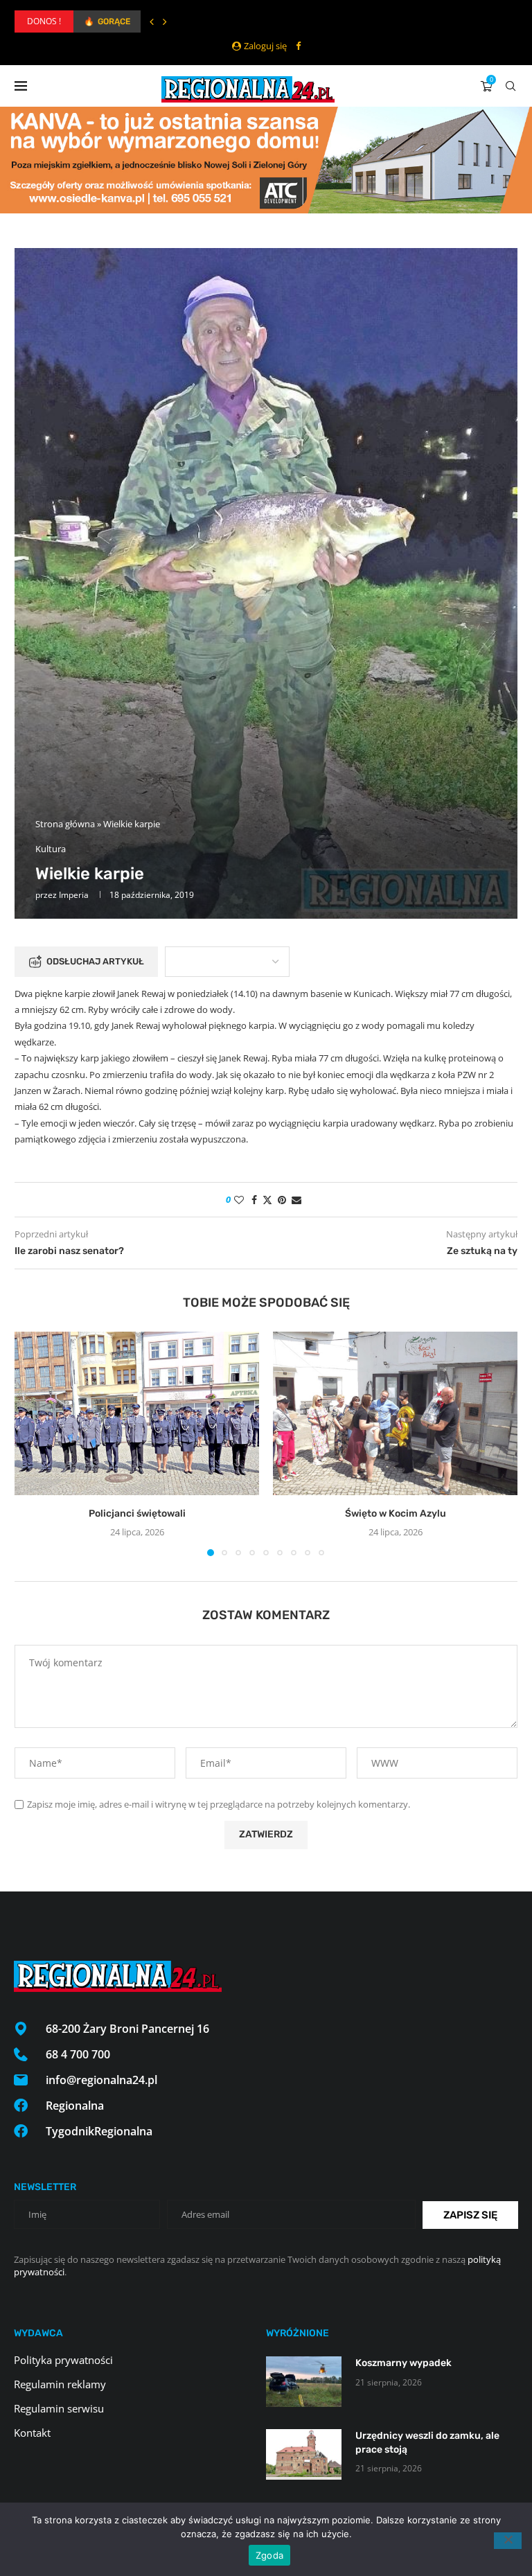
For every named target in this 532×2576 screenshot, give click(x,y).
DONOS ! (44, 21)
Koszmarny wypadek (404, 2363)
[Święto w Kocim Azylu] (395, 1413)
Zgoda (269, 2555)
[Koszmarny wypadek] (304, 2382)
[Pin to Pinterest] (282, 1200)
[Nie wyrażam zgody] (508, 2541)
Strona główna (65, 824)
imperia (74, 895)
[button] (152, 21)
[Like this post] (239, 1200)
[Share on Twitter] (267, 1200)
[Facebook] (298, 46)
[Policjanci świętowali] (137, 1413)
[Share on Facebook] (254, 1200)
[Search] (511, 86)
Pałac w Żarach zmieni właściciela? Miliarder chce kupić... (189, 21)
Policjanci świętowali (137, 1514)
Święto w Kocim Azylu (396, 1514)
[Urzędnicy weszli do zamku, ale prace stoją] (304, 2454)
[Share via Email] (296, 1200)
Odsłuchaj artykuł (95, 961)
